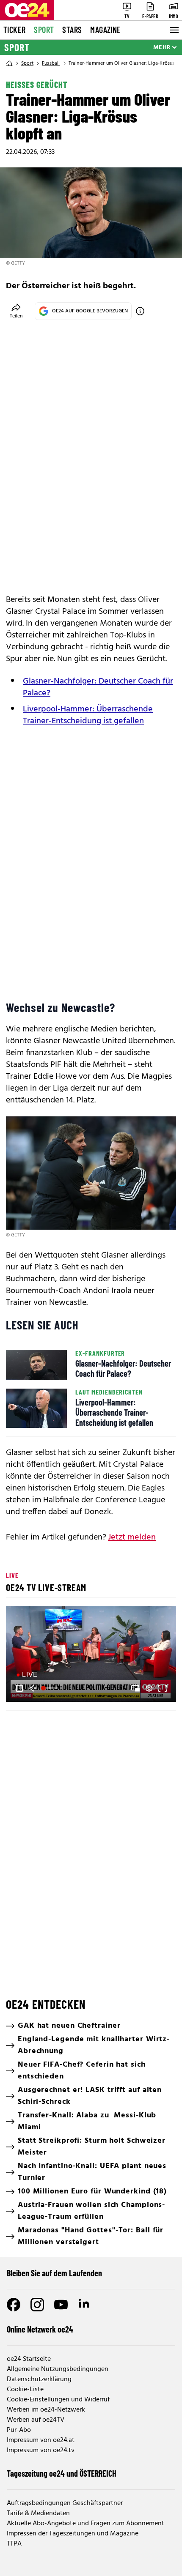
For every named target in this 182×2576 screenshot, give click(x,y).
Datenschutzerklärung (39, 2379)
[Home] (9, 63)
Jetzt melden (132, 1537)
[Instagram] (37, 2305)
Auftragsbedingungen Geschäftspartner (65, 2503)
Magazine (105, 30)
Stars (72, 30)
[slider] (50, 1688)
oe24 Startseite (29, 2359)
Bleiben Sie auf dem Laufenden (54, 2273)
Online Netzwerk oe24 (40, 2329)
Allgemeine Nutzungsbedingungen (58, 2369)
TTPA (14, 2544)
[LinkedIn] (85, 2305)
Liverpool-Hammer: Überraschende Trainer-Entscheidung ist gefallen (88, 715)
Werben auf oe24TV (36, 2420)
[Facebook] (14, 2305)
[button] (92, 1655)
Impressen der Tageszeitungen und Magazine (73, 2534)
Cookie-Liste (25, 2390)
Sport (44, 30)
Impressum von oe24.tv (41, 2450)
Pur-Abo (19, 2430)
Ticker (14, 30)
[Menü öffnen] (174, 30)
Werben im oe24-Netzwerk (46, 2410)
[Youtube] (61, 2305)
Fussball (51, 63)
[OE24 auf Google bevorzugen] (140, 311)
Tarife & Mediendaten (38, 2513)
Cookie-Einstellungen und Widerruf (58, 2400)
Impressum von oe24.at (41, 2440)
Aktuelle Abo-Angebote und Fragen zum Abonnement (85, 2524)
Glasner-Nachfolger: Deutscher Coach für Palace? (98, 687)
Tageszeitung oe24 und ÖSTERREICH (62, 2473)
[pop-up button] (149, 1688)
